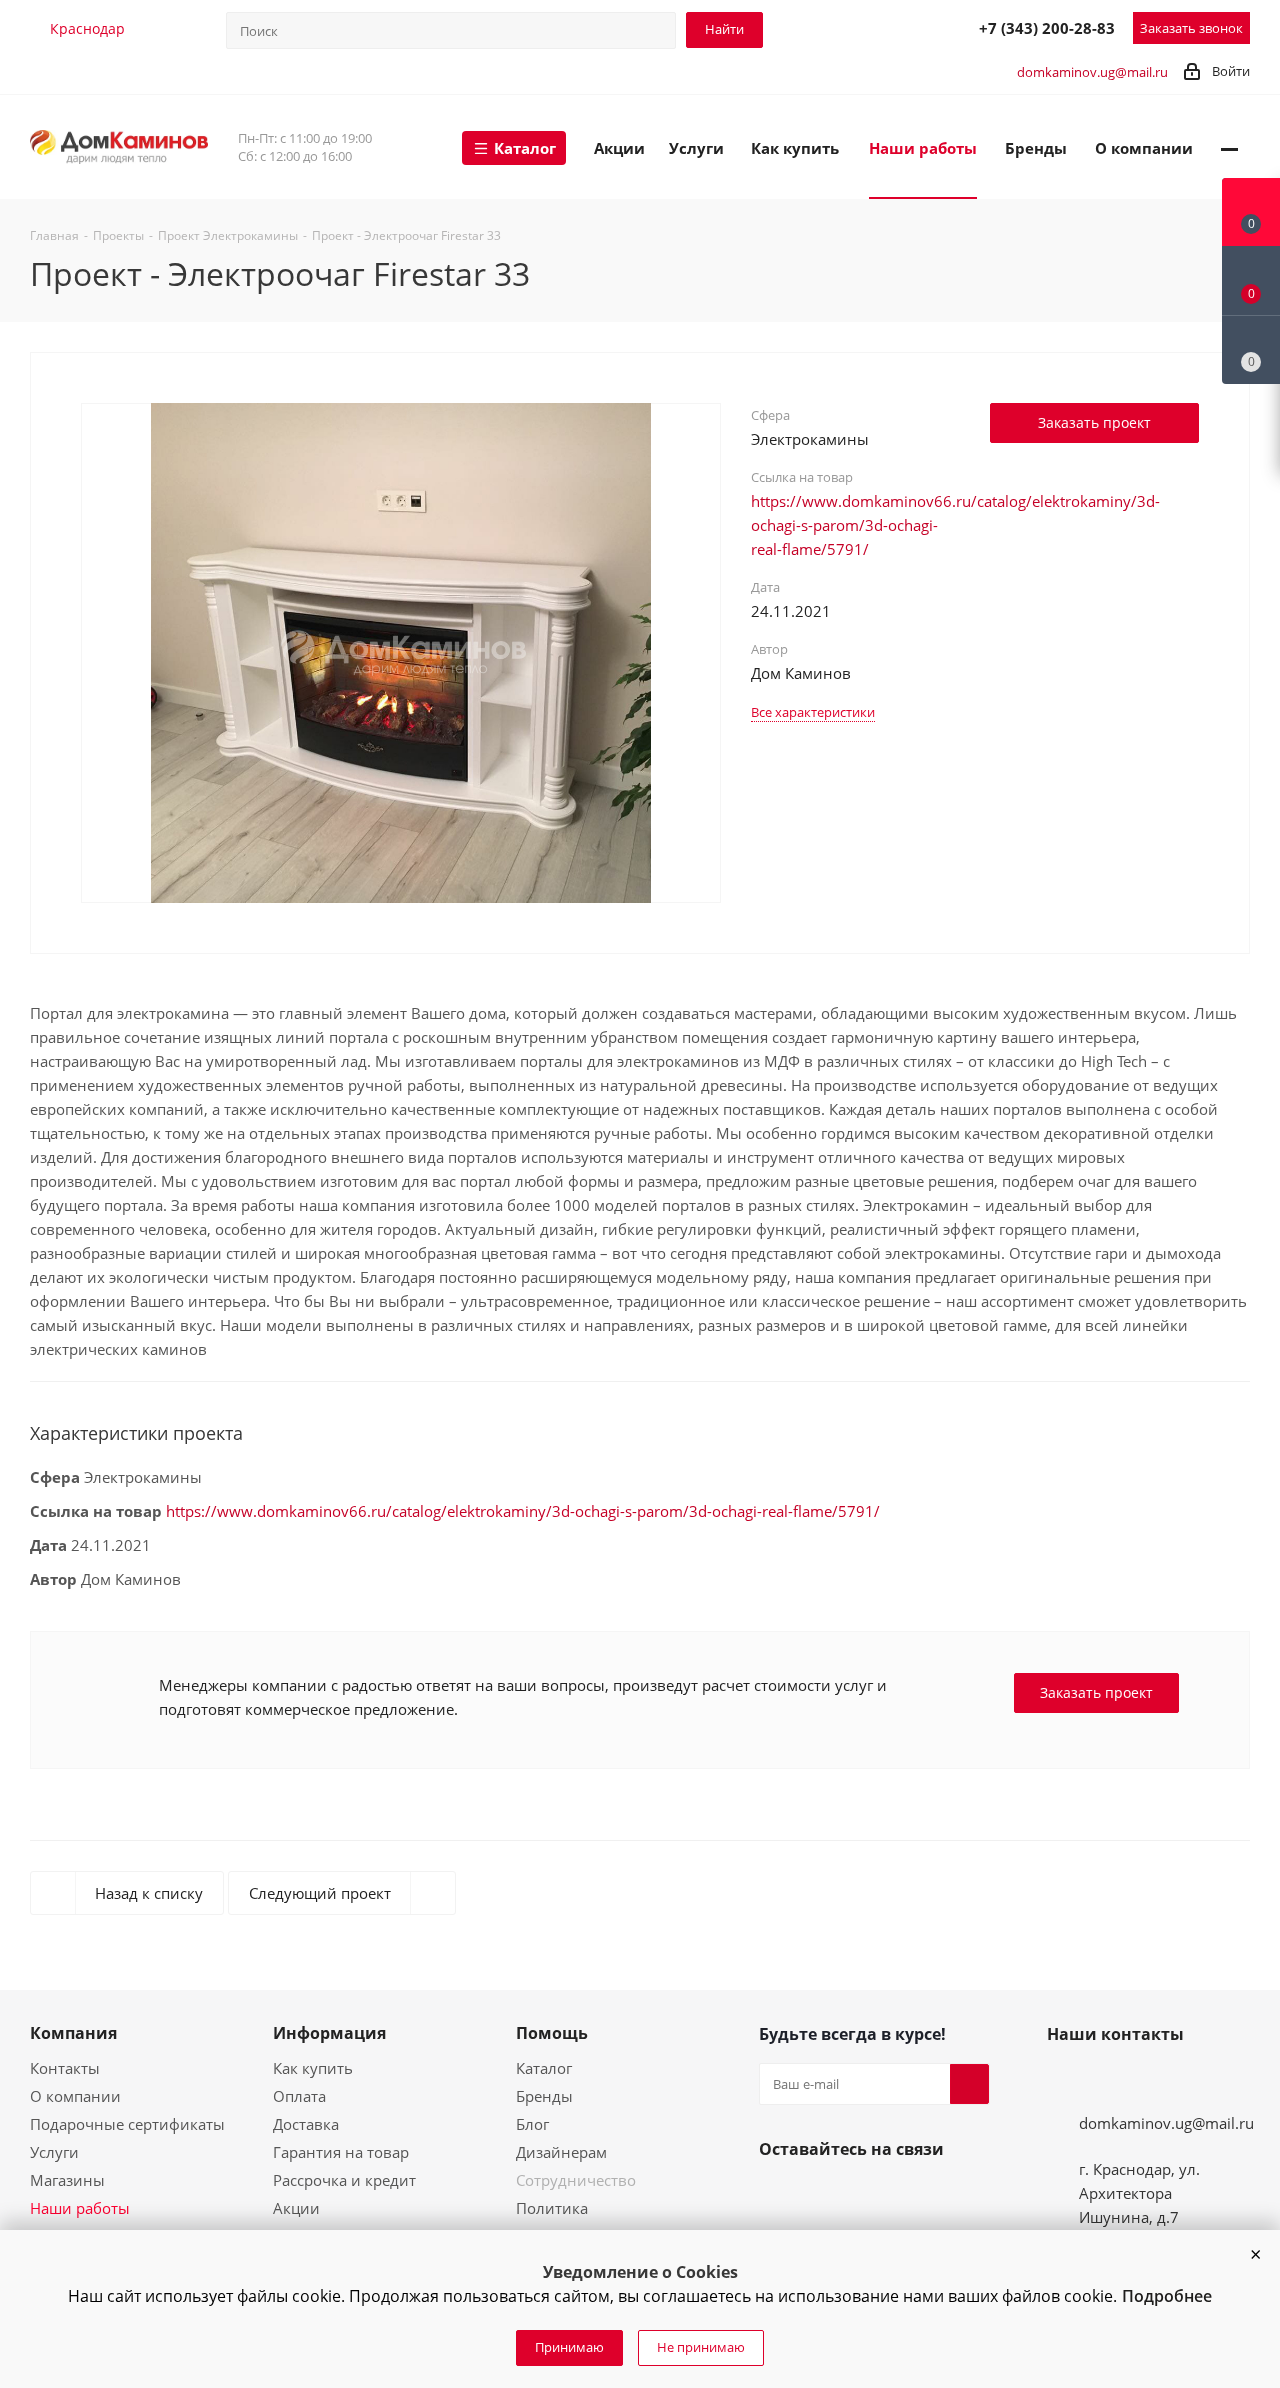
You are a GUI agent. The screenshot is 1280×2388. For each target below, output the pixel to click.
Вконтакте (779, 2196)
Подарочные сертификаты (127, 2124)
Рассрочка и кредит (344, 2180)
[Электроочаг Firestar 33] (401, 651)
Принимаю (569, 2347)
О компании (75, 2096)
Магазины (67, 2180)
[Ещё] (1229, 147)
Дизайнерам (561, 2152)
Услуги (54, 2152)
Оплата (299, 2096)
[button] (1255, 2255)
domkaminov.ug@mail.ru (1092, 72)
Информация (329, 2033)
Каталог (544, 2068)
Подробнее (1167, 2296)
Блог (532, 2124)
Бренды (544, 2096)
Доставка (306, 2124)
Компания (73, 2033)
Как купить (313, 2068)
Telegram (870, 27)
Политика (552, 2208)
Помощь (552, 2033)
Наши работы (80, 2208)
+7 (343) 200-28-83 (1047, 28)
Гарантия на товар (341, 2152)
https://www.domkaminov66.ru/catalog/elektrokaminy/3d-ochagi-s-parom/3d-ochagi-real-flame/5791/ (523, 1511)
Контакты (65, 2068)
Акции (296, 2208)
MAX (914, 27)
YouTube (827, 2196)
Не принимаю (701, 2347)
